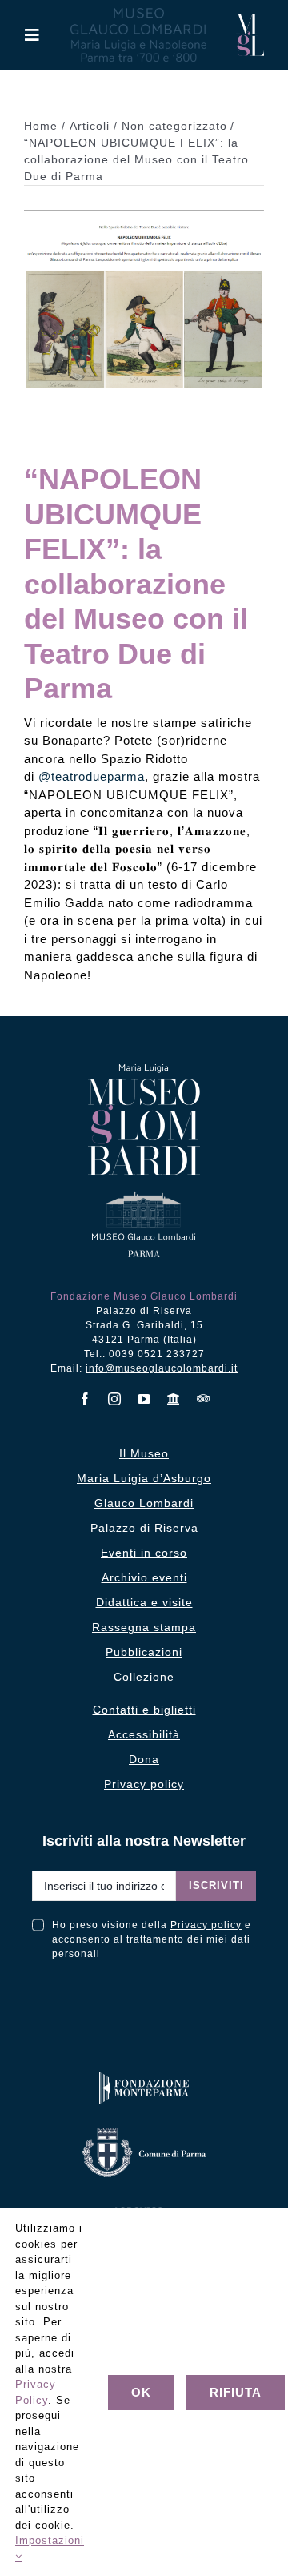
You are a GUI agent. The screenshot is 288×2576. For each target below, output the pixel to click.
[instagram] (115, 1399)
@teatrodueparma (92, 776)
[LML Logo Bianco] (144, 2204)
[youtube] (144, 1399)
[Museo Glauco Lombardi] (250, 20)
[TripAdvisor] (204, 1398)
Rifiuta (236, 2392)
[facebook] (85, 1399)
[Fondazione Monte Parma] (144, 2075)
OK (141, 2392)
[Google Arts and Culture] (174, 1399)
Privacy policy (206, 1925)
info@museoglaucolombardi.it (162, 1368)
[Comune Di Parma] (144, 2131)
